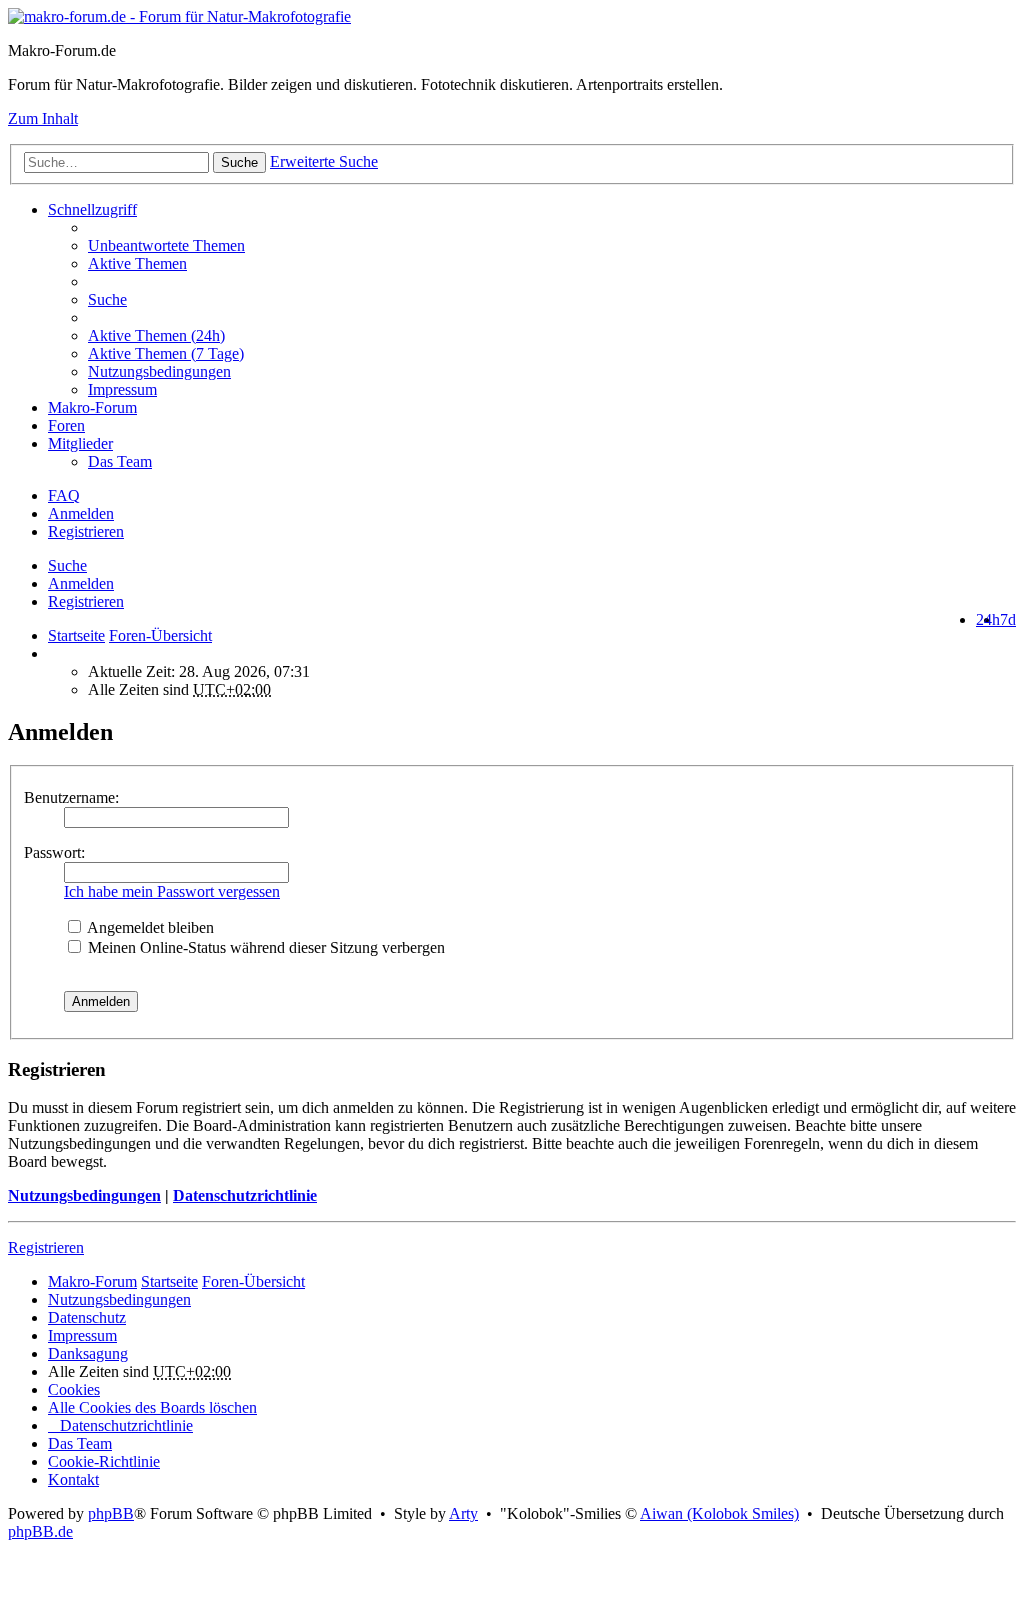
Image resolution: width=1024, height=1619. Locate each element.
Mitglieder (80, 443)
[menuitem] (552, 336)
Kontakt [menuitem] (73, 1479)
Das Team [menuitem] (120, 461)
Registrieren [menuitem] (86, 531)
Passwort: (54, 852)
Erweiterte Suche (324, 161)
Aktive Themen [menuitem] (137, 263)
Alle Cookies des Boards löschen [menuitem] (152, 1407)
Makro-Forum (92, 407)
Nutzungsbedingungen (84, 1195)
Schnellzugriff (92, 209)
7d (1008, 619)
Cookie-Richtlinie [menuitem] (104, 1461)
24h (988, 619)
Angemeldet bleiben (149, 927)
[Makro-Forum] (179, 16)
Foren (66, 425)
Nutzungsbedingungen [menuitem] (159, 371)
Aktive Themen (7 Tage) (166, 353)
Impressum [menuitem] (122, 389)
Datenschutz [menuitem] (87, 1317)
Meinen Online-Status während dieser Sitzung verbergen (264, 947)
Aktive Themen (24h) (156, 335)
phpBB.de (40, 1531)
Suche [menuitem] (107, 299)
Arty (463, 1513)
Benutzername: (71, 797)
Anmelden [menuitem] (81, 513)
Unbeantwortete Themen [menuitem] (166, 245)
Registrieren (86, 601)
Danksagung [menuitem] (88, 1353)
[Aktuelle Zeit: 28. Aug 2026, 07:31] (54, 653)
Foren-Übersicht (253, 1281)
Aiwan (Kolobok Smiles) (719, 1513)
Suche (239, 162)
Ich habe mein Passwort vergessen (172, 891)
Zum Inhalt (43, 118)
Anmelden (81, 583)
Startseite (76, 635)
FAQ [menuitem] (64, 495)
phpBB (111, 1513)
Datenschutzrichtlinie (245, 1195)
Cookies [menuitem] (74, 1389)
